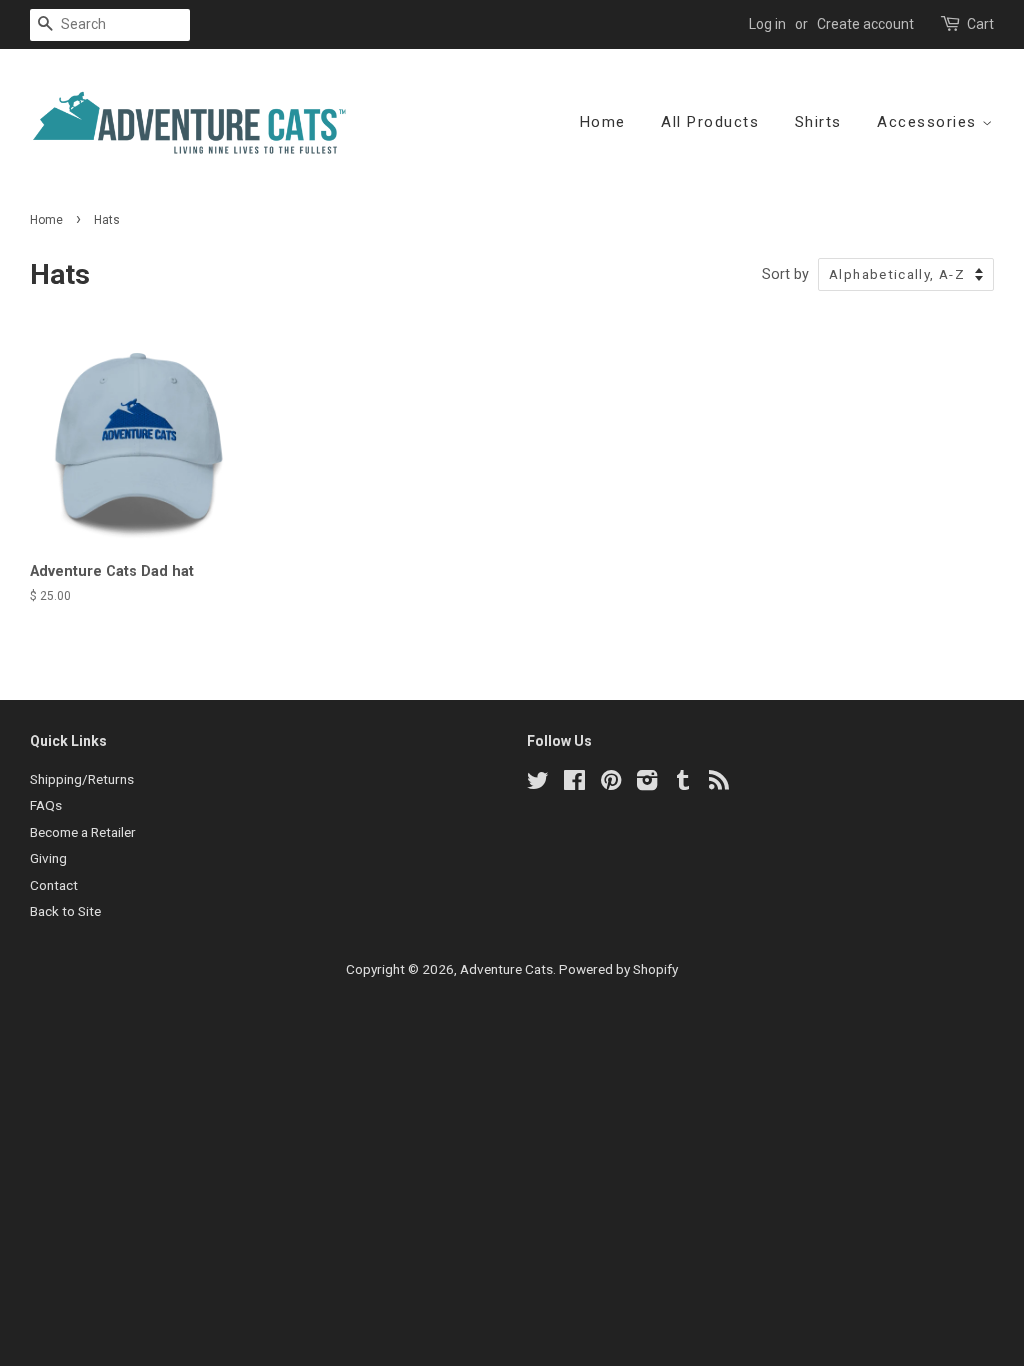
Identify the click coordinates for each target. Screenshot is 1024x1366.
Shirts (818, 122)
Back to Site (65, 911)
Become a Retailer (83, 832)
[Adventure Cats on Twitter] (538, 784)
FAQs (46, 805)
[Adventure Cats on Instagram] (647, 784)
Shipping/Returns (82, 779)
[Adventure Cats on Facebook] (574, 784)
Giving (48, 858)
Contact (54, 885)
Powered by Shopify (618, 969)
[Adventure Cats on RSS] (719, 784)
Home (603, 122)
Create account (865, 24)
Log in (767, 24)
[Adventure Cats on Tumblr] (683, 784)
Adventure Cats (506, 969)
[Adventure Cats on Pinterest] (611, 784)
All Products (710, 122)
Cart (980, 24)
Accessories (929, 122)
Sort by (785, 274)
